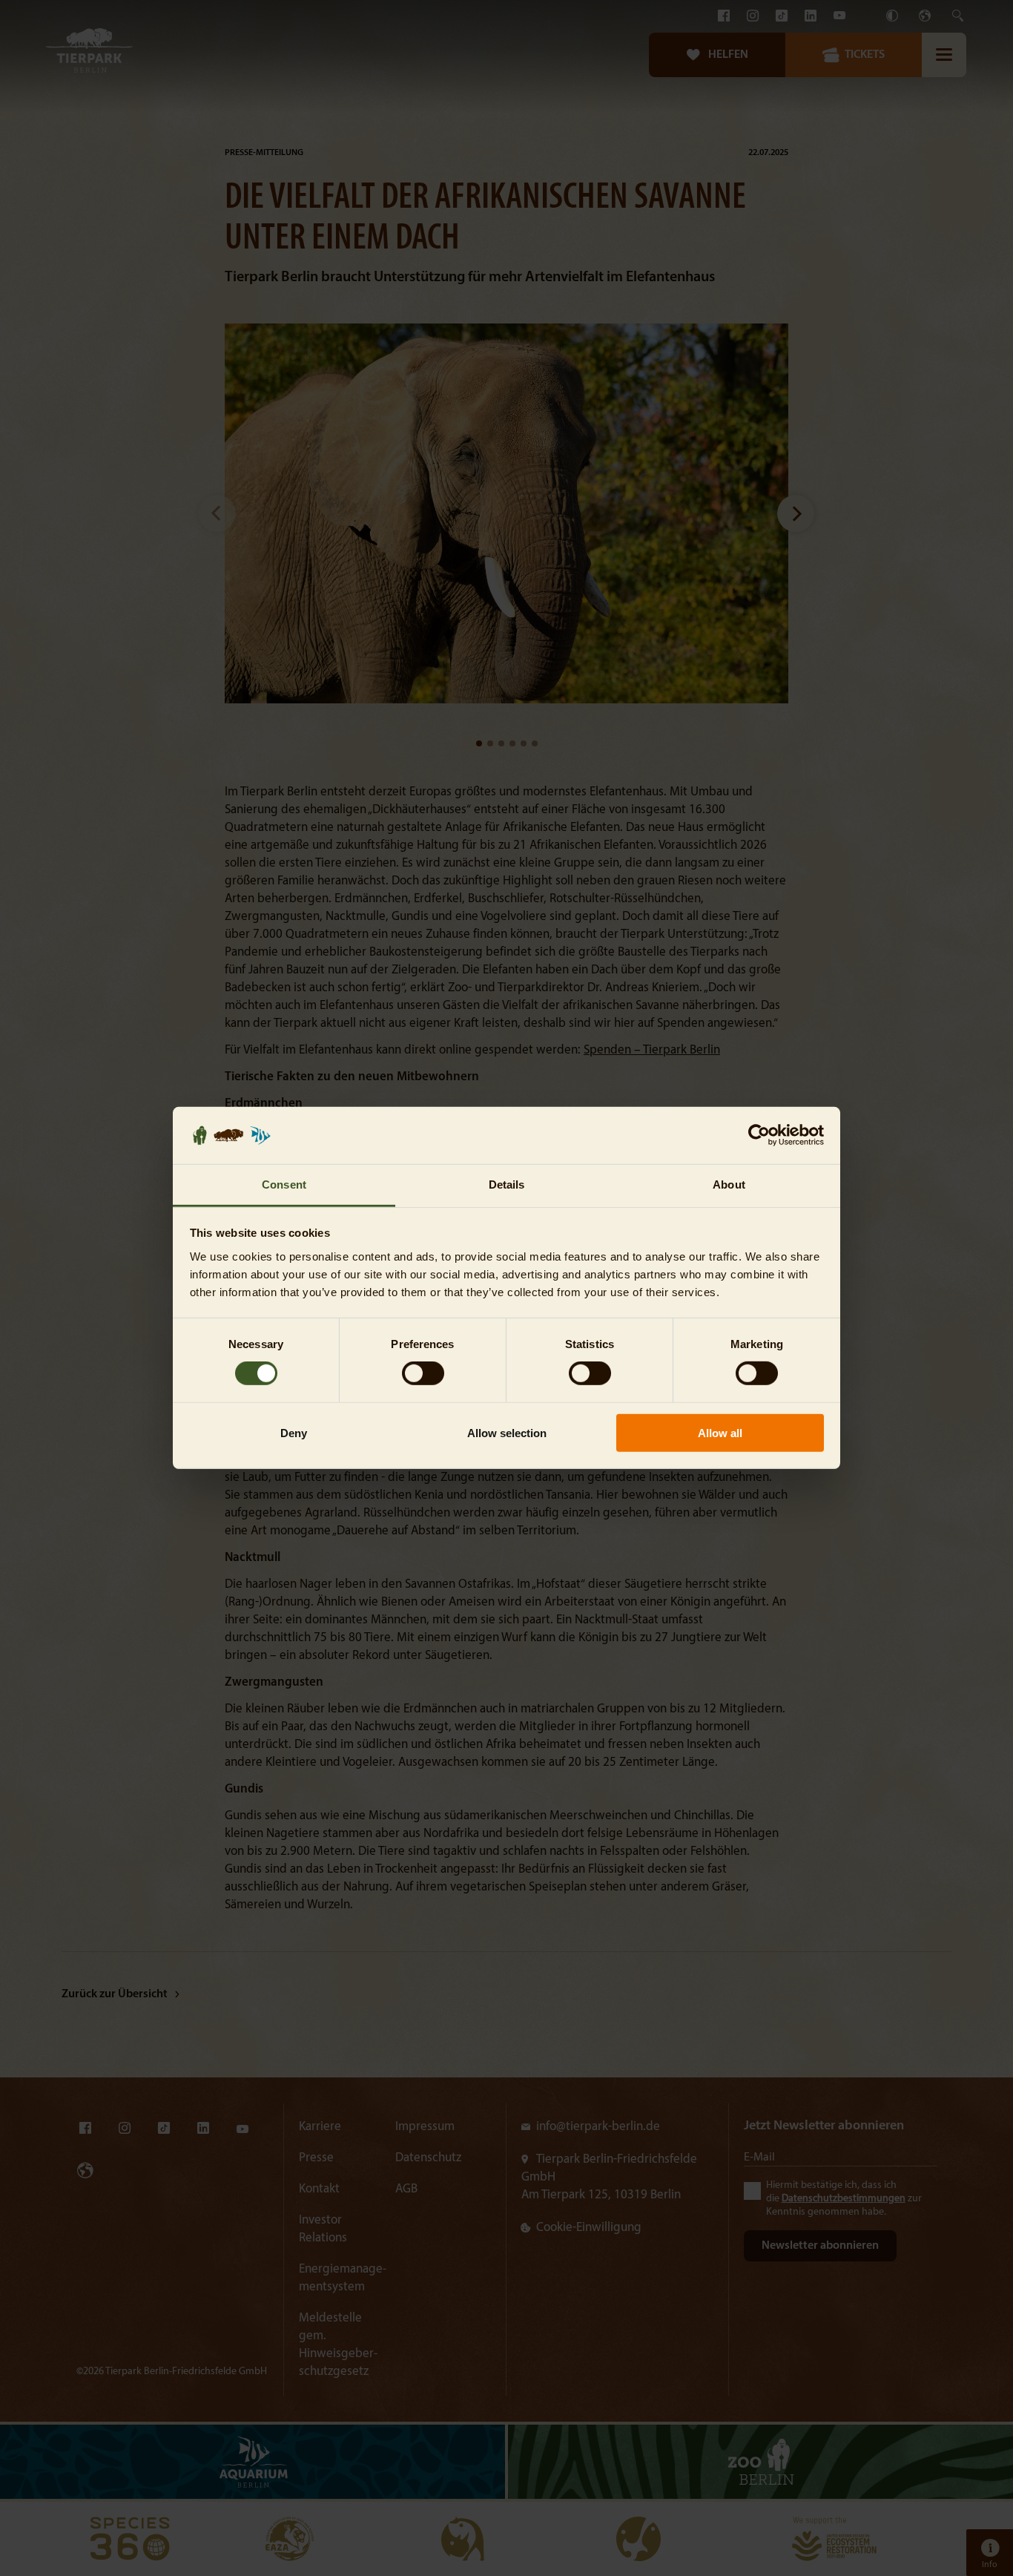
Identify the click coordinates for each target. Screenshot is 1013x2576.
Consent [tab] (284, 1184)
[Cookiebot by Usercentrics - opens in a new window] (759, 1135)
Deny (294, 1432)
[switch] (423, 1373)
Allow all (720, 1432)
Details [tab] (507, 1184)
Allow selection (507, 1432)
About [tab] (729, 1184)
